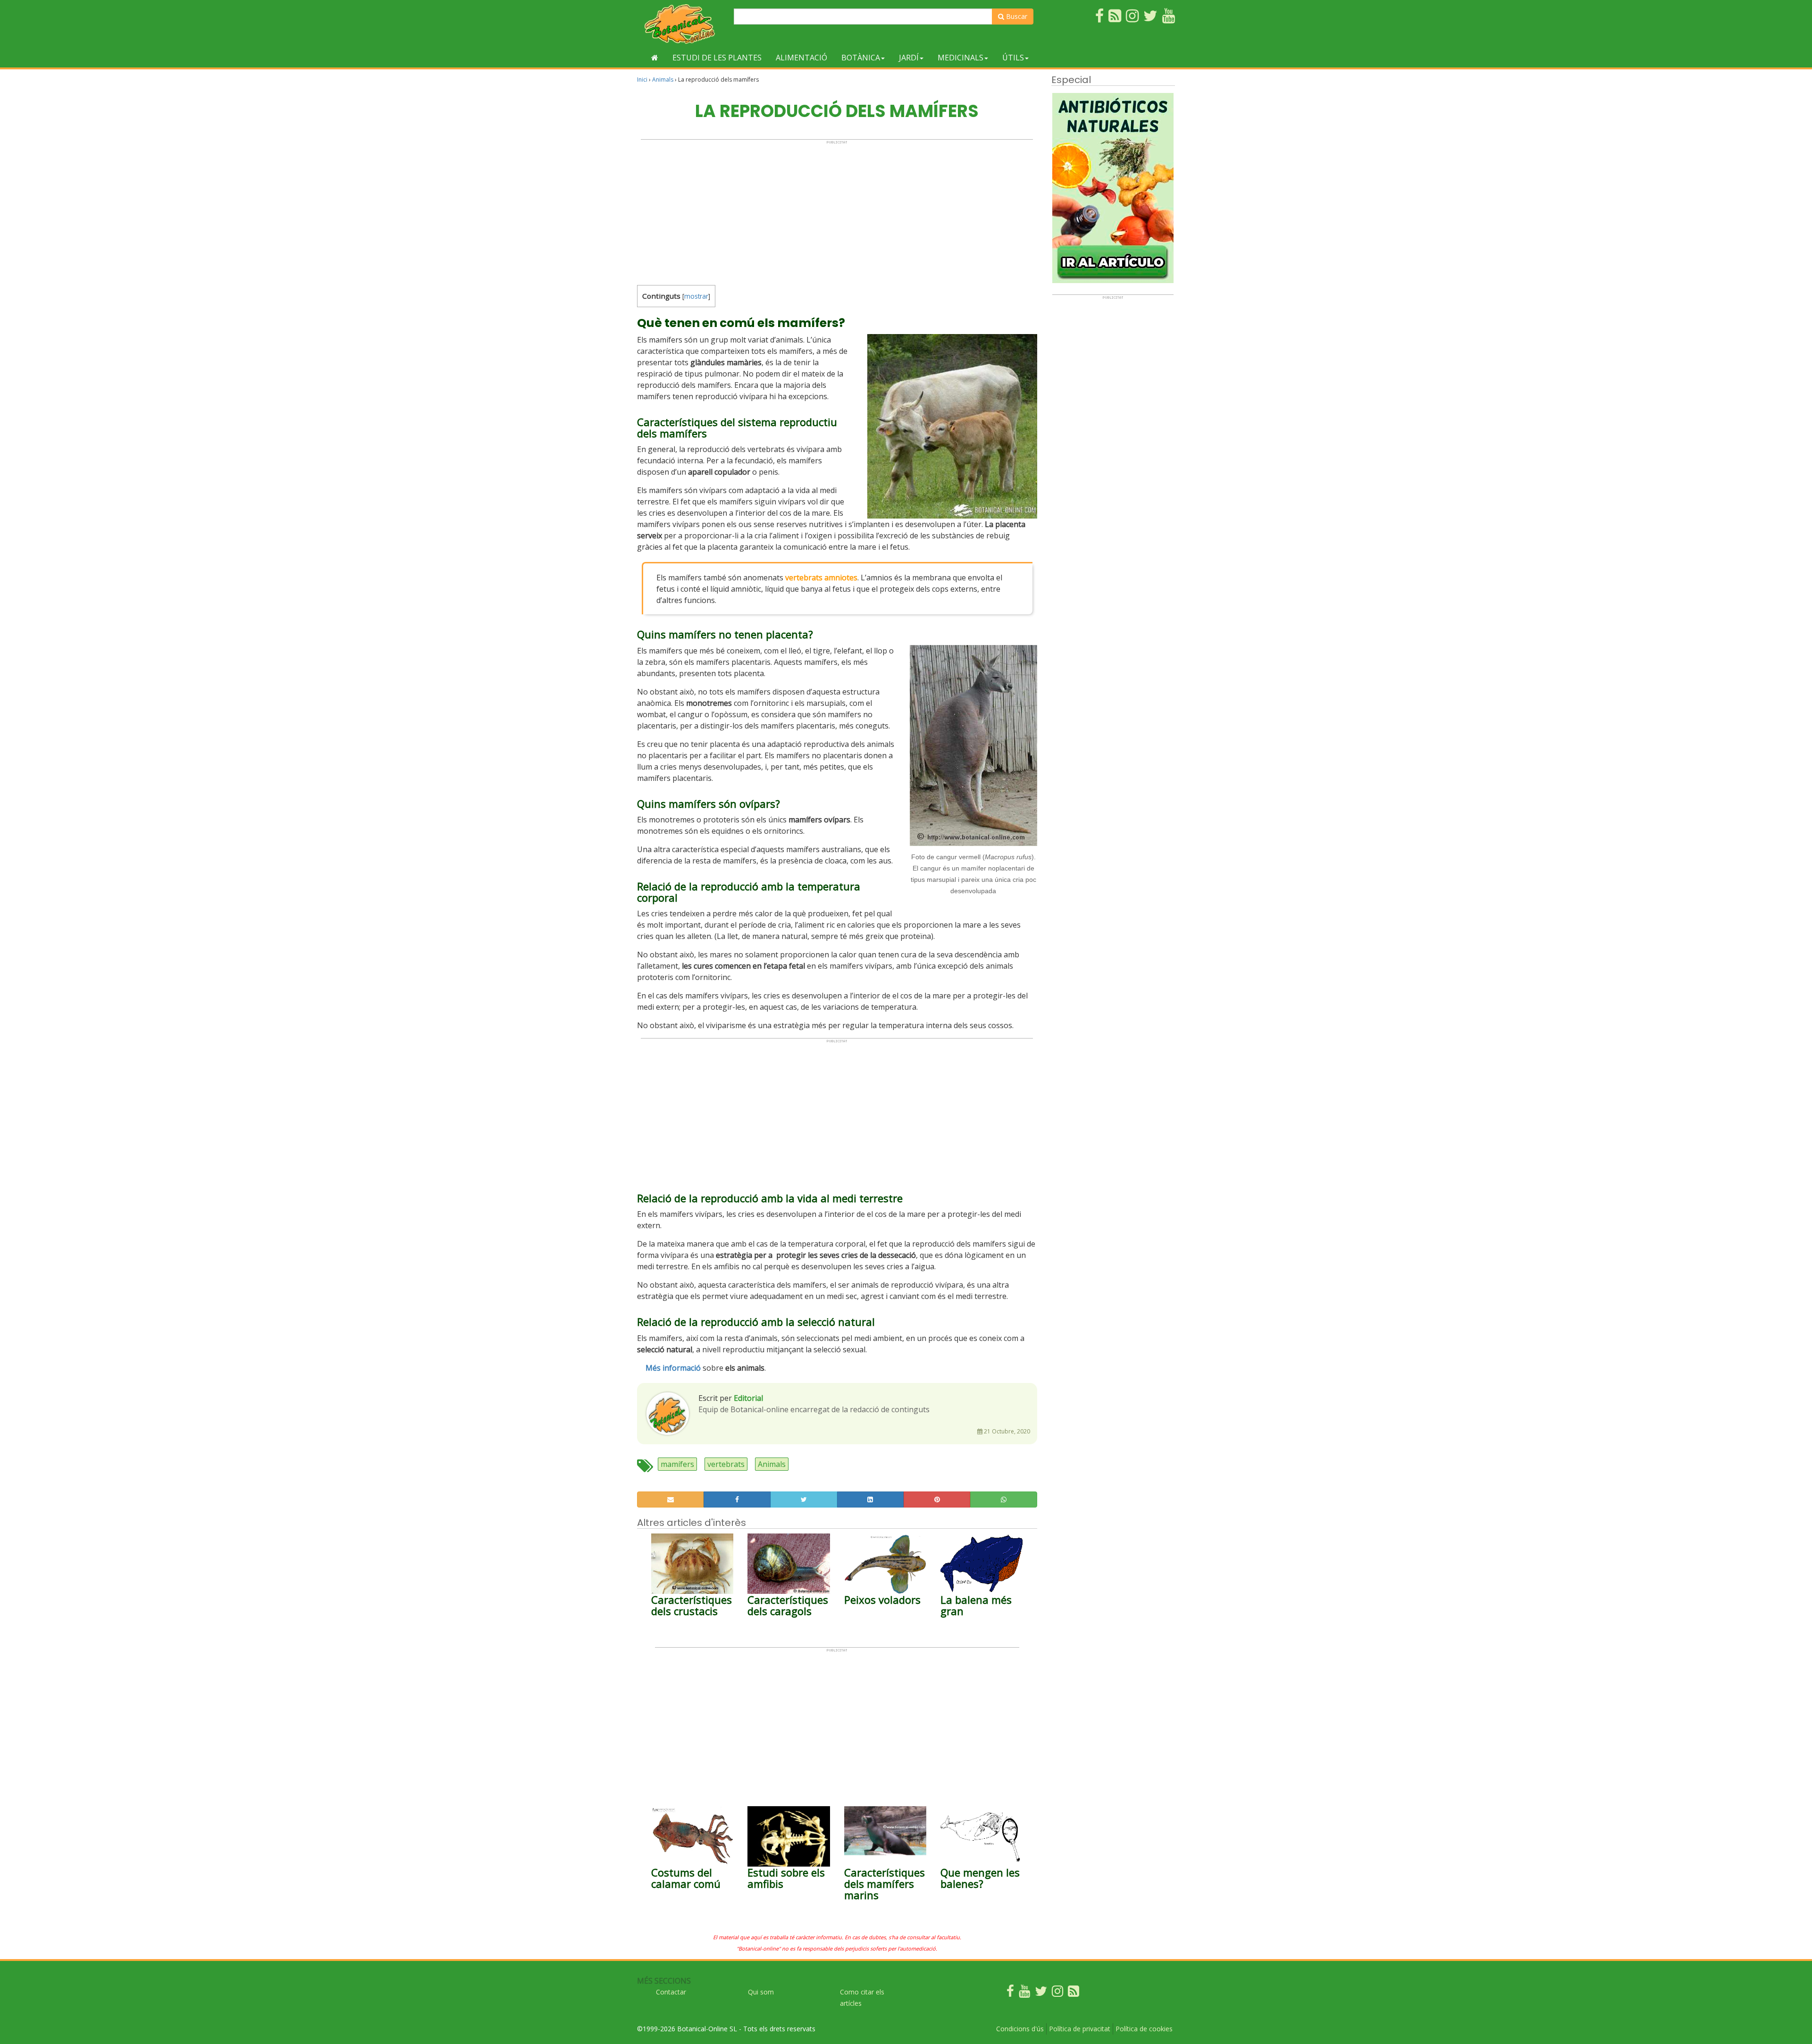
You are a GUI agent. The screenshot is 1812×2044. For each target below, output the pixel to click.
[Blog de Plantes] (1074, 1993)
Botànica (861, 58)
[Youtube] (1024, 1993)
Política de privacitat (1080, 2029)
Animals (663, 80)
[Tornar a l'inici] (655, 58)
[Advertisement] (837, 210)
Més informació (673, 1368)
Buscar (1016, 16)
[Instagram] (1057, 1993)
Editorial (748, 1398)
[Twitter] (1041, 1993)
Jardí (909, 58)
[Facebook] (1010, 1993)
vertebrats (726, 1464)
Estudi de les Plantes (717, 58)
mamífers (677, 1464)
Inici (642, 80)
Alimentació (801, 58)
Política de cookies (1144, 2029)
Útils (1013, 58)
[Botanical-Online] (682, 24)
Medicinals (961, 58)
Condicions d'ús (1020, 2029)
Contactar (671, 1992)
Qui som (761, 1992)
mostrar (696, 296)
